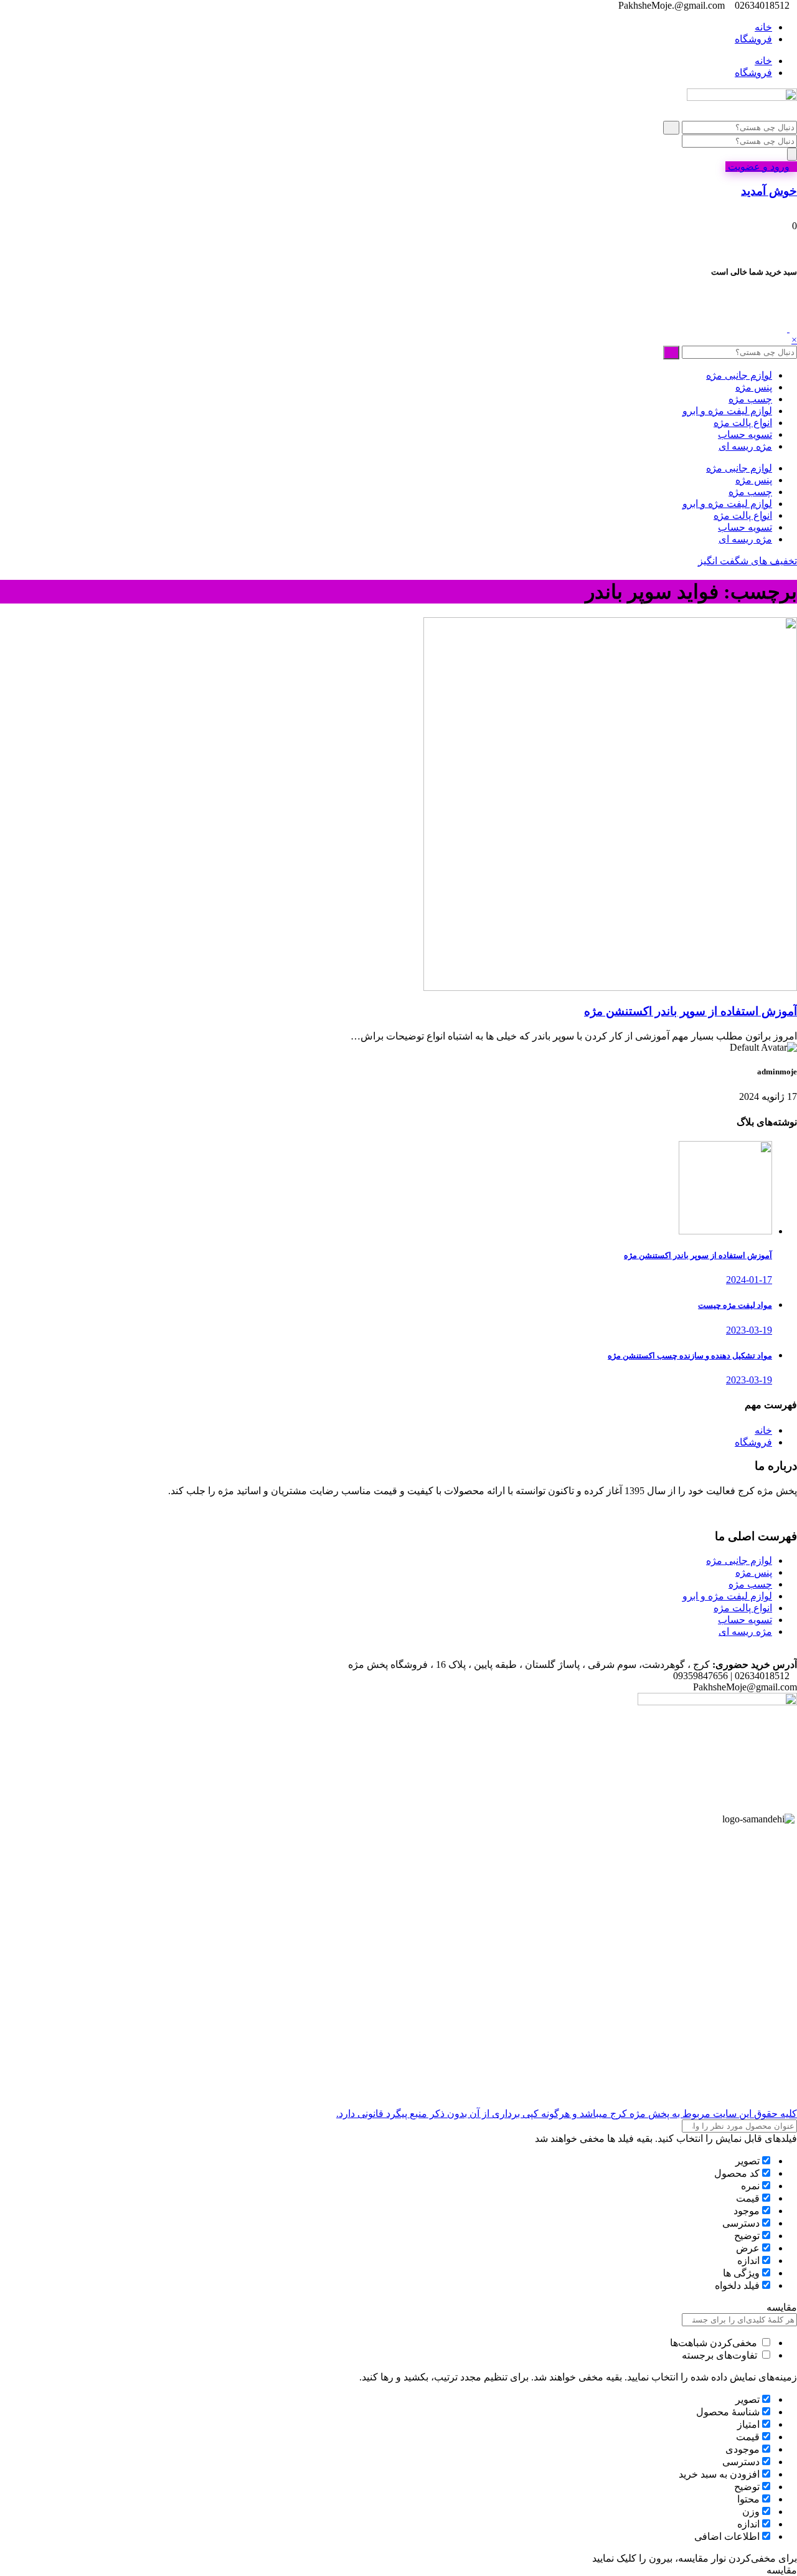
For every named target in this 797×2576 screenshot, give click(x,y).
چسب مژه (750, 399)
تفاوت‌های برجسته (721, 2355)
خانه (763, 27)
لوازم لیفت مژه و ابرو (727, 411)
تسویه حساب (745, 434)
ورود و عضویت (757, 167)
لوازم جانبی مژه (739, 375)
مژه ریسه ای (745, 446)
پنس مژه (754, 387)
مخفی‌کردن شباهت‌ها (715, 2343)
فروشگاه (753, 39)
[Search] (792, 154)
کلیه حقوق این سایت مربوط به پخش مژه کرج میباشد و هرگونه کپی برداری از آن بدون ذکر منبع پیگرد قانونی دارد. (567, 2114)
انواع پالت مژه (743, 423)
